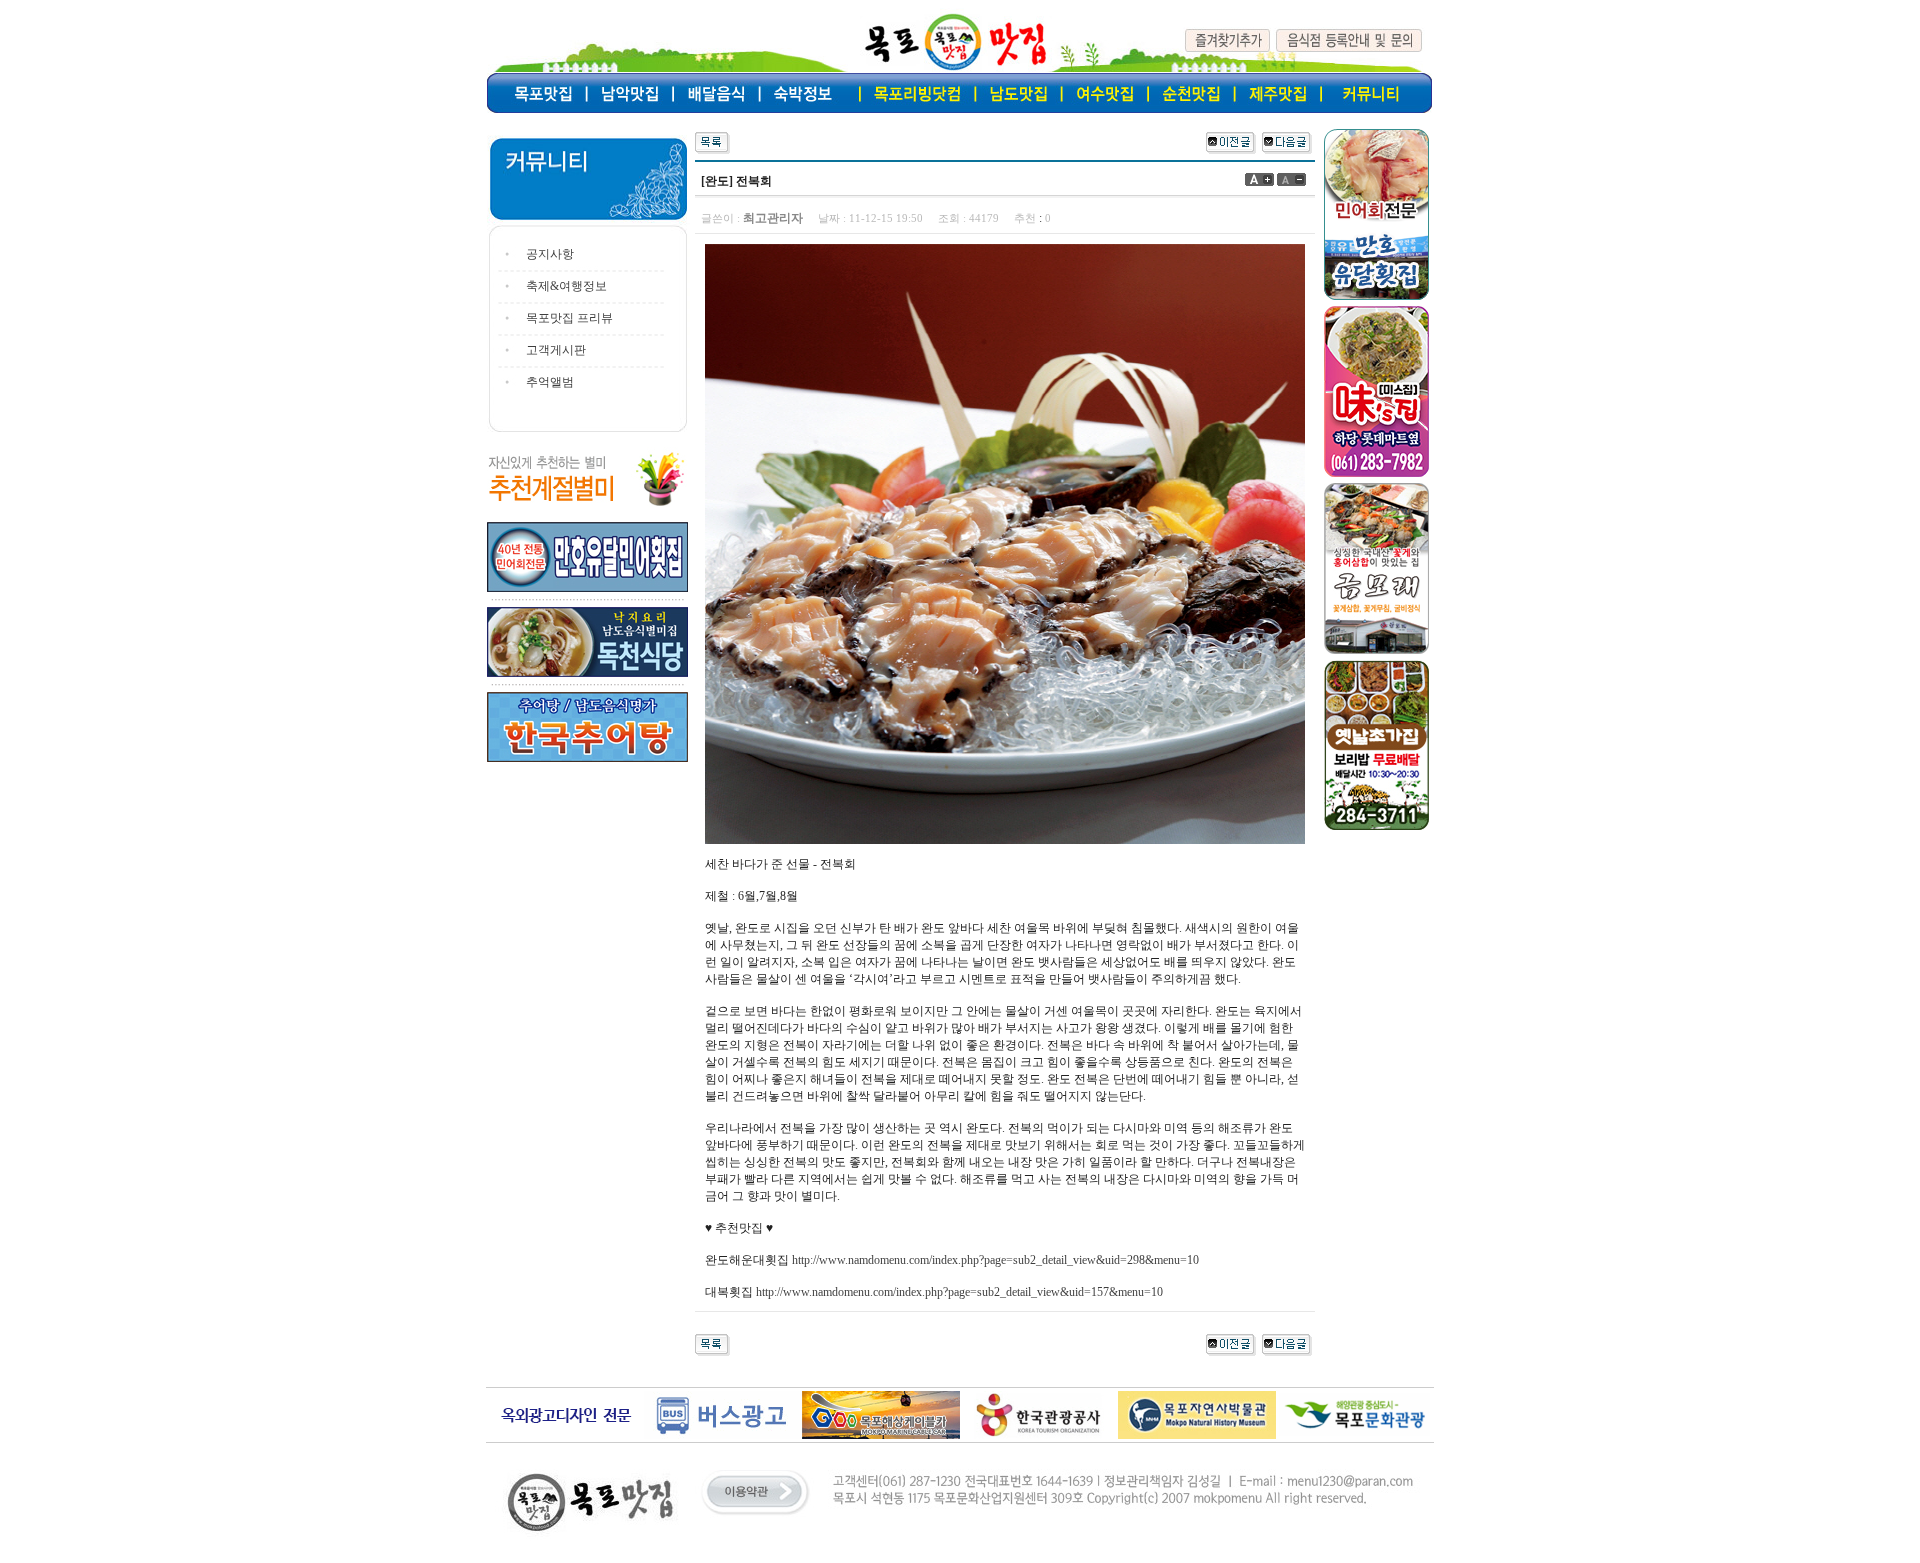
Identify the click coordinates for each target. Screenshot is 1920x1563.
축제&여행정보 (566, 286)
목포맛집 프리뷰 (569, 318)
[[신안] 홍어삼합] (1231, 141)
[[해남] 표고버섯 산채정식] (1287, 141)
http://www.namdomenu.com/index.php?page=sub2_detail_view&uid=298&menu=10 (995, 1260)
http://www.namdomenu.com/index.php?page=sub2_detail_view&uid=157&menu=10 (959, 1292)
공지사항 (550, 254)
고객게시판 (556, 350)
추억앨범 (550, 382)
